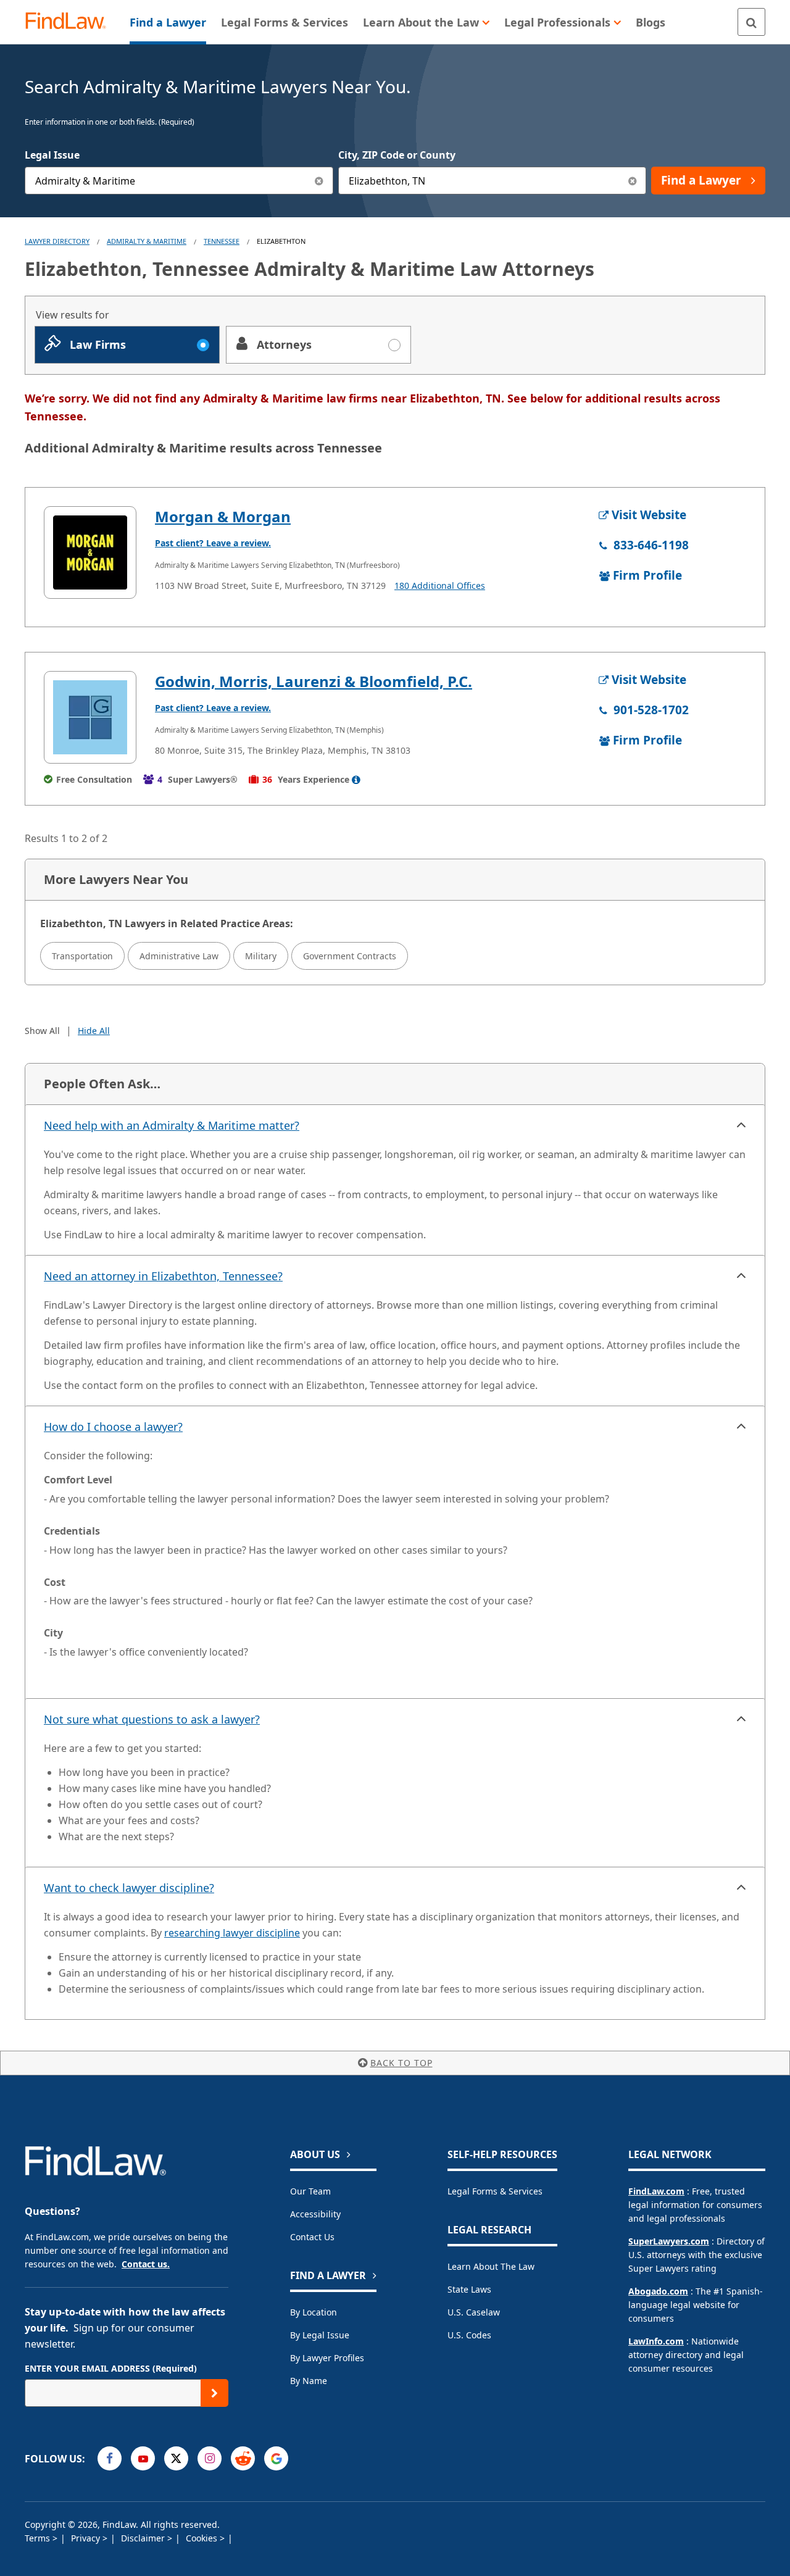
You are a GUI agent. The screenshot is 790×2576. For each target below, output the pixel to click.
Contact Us (312, 2237)
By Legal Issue (320, 2335)
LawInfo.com (656, 2341)
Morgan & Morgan (223, 516)
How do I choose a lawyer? (113, 1427)
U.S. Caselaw (474, 2312)
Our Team (310, 2191)
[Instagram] (210, 2458)
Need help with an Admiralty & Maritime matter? (172, 1125)
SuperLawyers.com (669, 2241)
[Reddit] (243, 2458)
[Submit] (214, 2393)
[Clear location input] (632, 181)
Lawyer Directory (57, 241)
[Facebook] (110, 2458)
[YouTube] (143, 2458)
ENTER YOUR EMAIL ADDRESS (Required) (111, 2368)
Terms (39, 2538)
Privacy (87, 2538)
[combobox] (179, 181)
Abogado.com (658, 2291)
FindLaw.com (656, 2191)
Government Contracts (350, 956)
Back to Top (401, 2063)
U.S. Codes (469, 2335)
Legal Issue (52, 155)
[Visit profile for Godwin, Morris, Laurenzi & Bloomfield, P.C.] (90, 717)
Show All (42, 1031)
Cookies (203, 2538)
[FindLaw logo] (71, 22)
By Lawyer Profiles (327, 2358)
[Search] (751, 22)
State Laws (469, 2289)
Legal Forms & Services (495, 2191)
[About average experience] (356, 780)
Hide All (94, 1031)
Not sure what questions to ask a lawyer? (152, 1719)
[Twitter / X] (176, 2458)
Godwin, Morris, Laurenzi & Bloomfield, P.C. (314, 681)
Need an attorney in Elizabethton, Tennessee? (163, 1276)
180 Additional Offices (440, 586)
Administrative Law (179, 956)
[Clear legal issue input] (319, 181)
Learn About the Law (491, 2266)
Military (261, 956)
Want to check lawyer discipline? (129, 1888)
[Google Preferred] (276, 2458)
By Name (309, 2381)
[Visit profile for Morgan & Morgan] (90, 552)
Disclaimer (144, 2538)
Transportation (82, 956)
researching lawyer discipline (232, 1933)
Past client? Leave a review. (213, 543)
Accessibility (315, 2214)
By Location (314, 2312)
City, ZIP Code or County (397, 155)
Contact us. (146, 2264)
